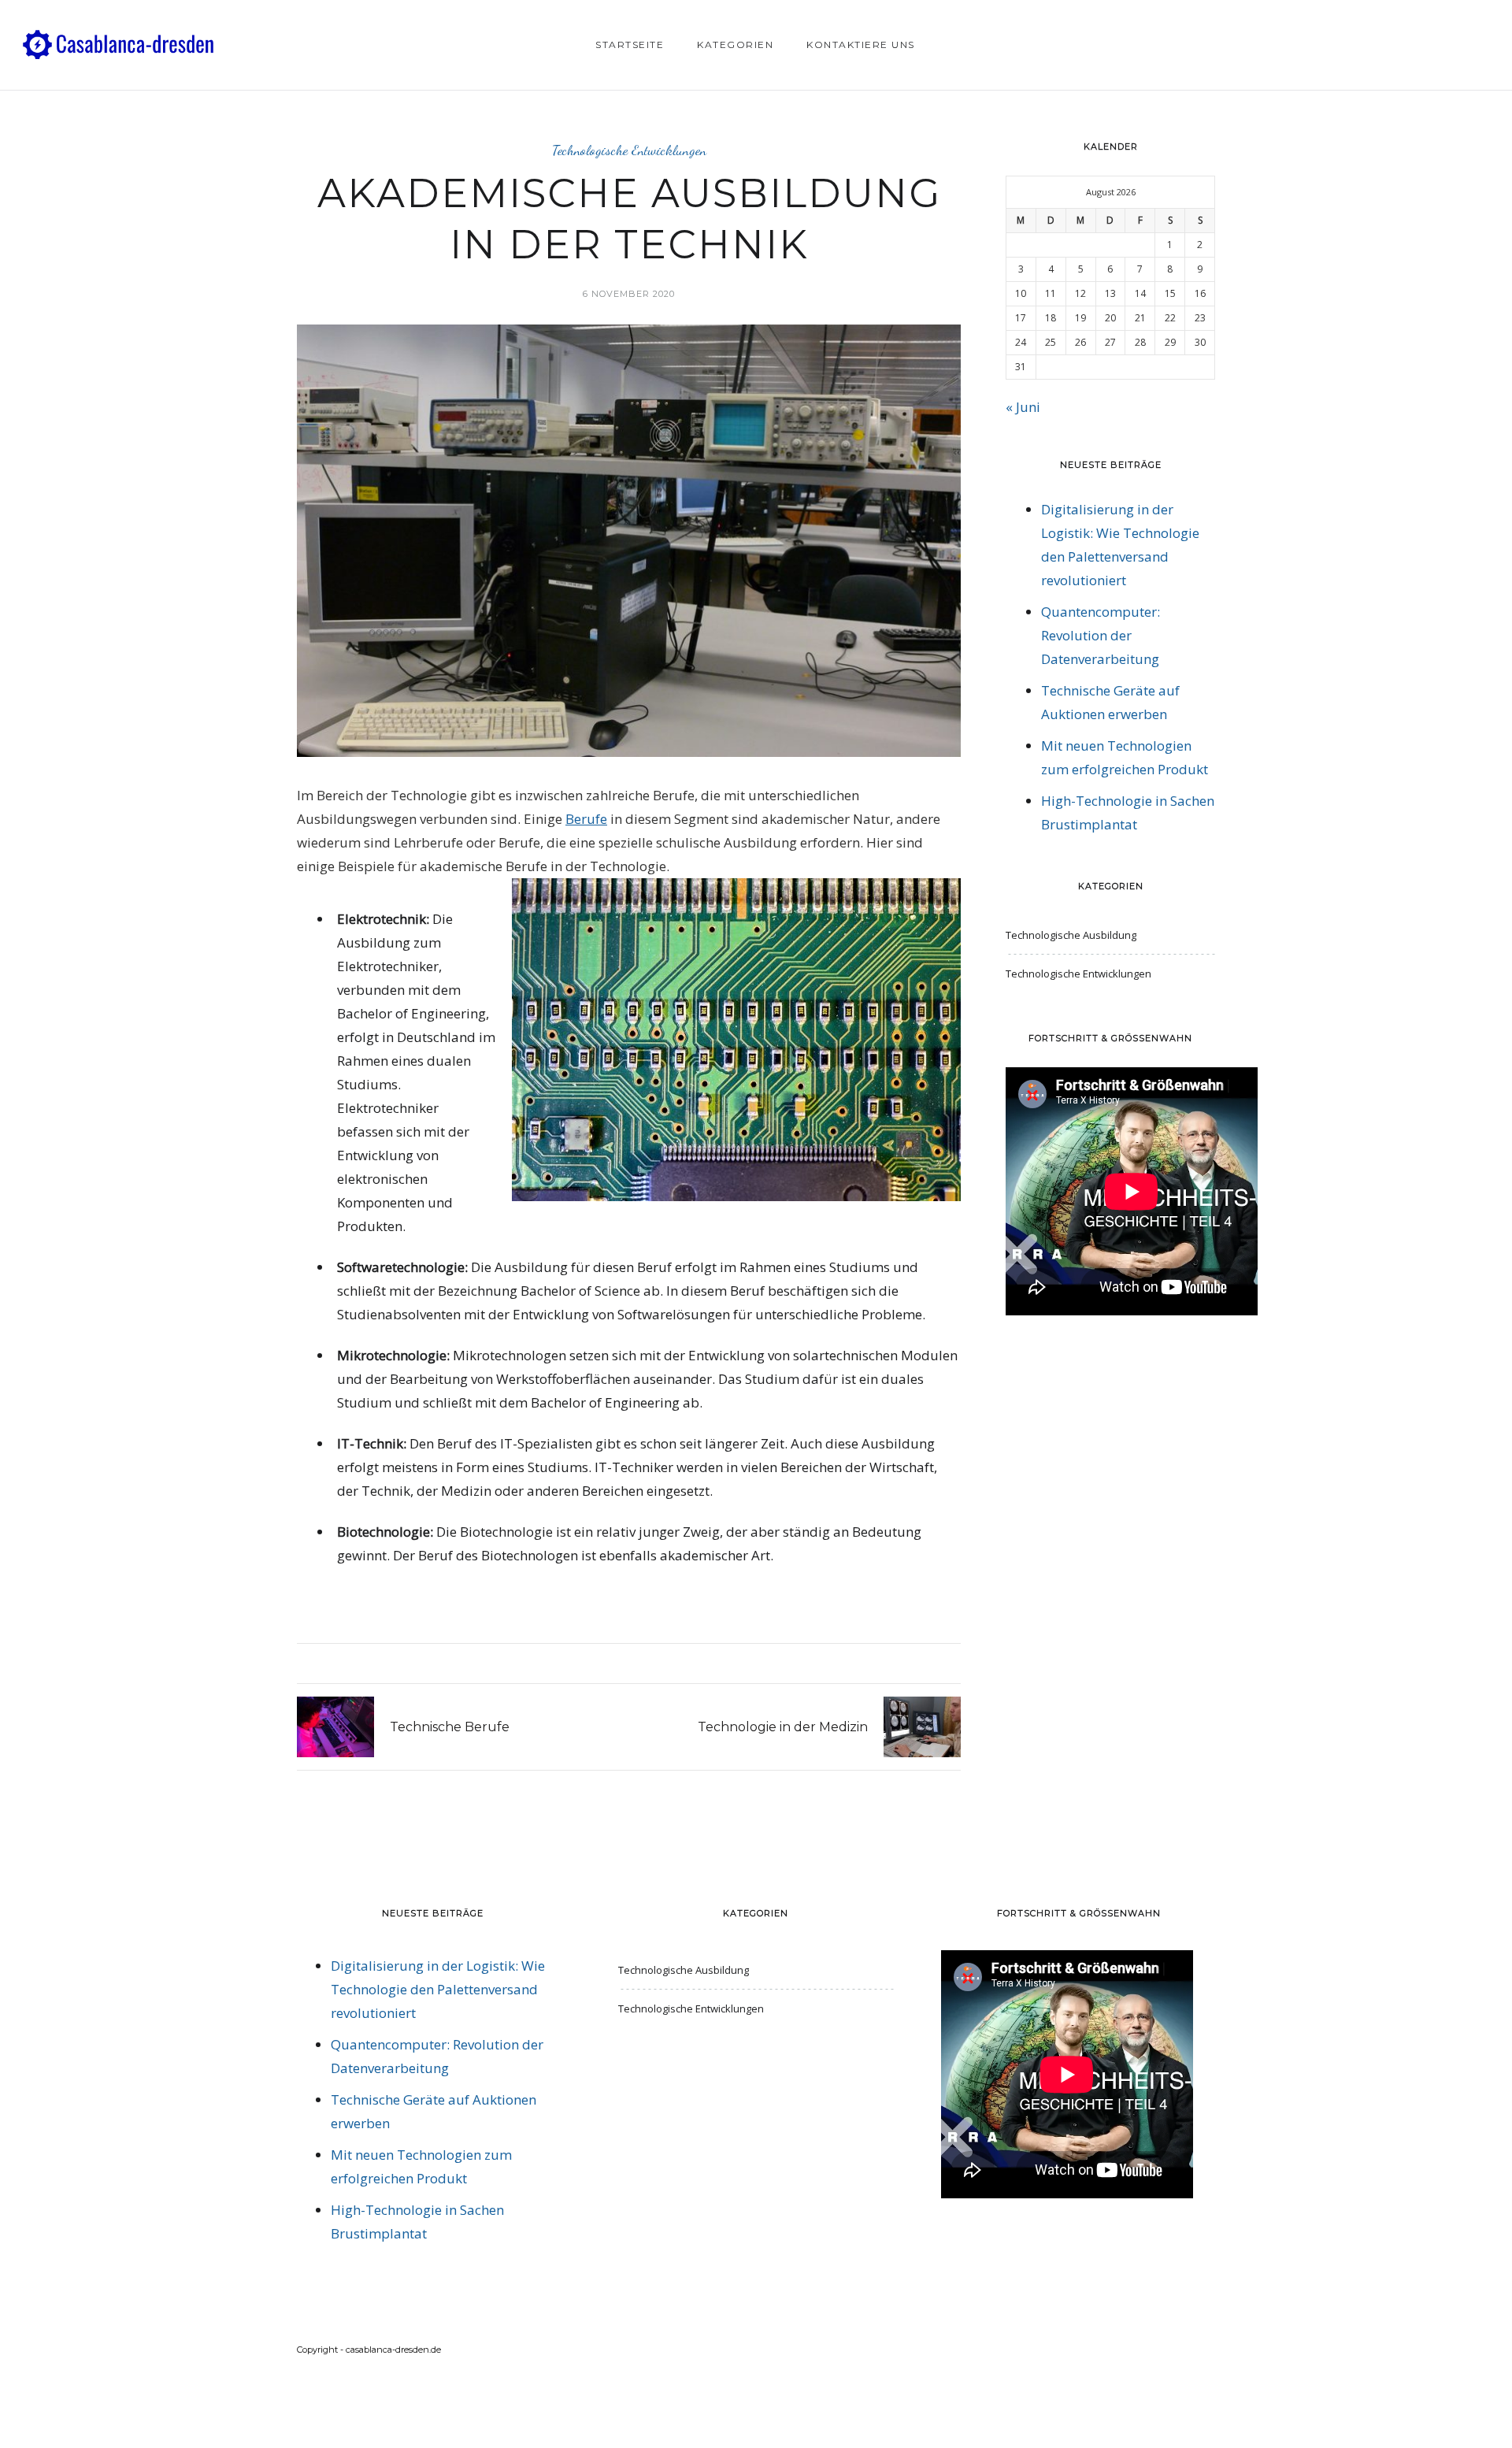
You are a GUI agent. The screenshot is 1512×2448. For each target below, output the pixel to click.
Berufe (586, 819)
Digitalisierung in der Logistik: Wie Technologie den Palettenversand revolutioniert (438, 1989)
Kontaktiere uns (861, 45)
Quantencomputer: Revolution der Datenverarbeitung (1101, 635)
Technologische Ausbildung (1071, 935)
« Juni (1023, 407)
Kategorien (735, 45)
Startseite (630, 45)
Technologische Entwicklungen (629, 150)
